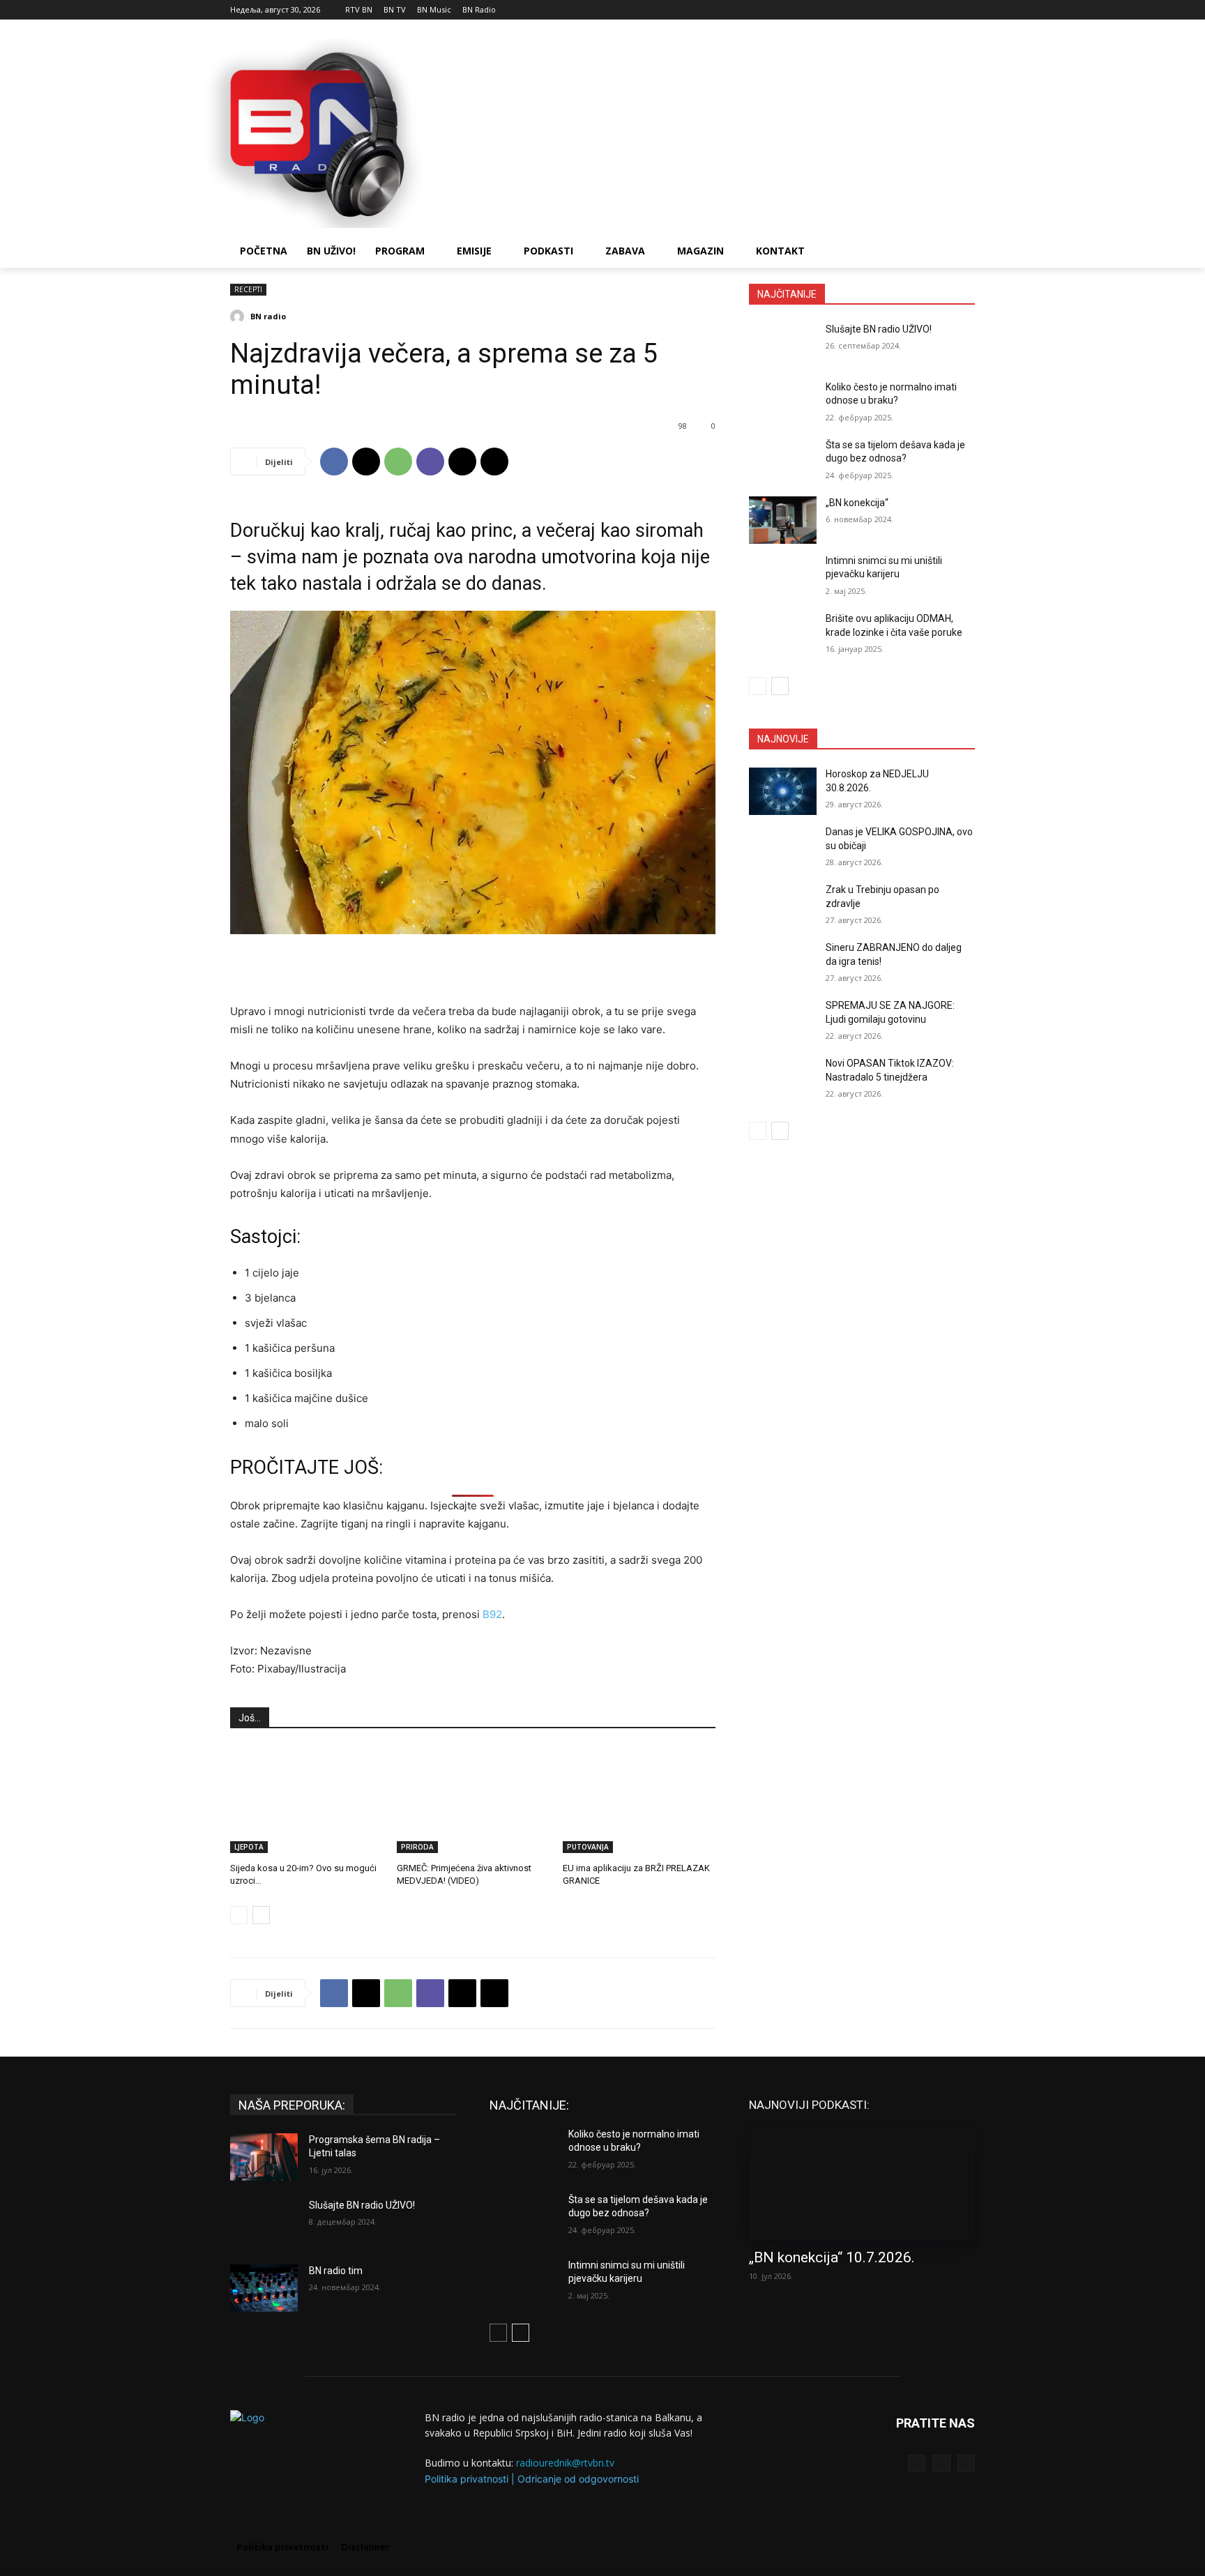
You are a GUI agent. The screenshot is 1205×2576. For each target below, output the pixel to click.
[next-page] (261, 1915)
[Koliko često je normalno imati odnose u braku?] (783, 404)
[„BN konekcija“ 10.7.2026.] (862, 2183)
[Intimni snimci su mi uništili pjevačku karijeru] (783, 578)
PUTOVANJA (588, 1847)
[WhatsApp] (398, 462)
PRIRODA (417, 1847)
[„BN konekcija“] (783, 520)
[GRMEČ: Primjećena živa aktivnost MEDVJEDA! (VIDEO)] (473, 1800)
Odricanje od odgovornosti (578, 2479)
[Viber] (430, 462)
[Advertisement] (707, 132)
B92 (492, 1614)
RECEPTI (248, 289)
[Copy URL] (494, 462)
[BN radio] (239, 317)
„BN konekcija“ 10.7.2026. (832, 2257)
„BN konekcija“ (857, 503)
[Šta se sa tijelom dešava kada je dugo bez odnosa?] (783, 462)
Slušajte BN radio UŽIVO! (879, 329)
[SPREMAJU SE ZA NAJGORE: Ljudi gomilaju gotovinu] (783, 1023)
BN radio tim (336, 2271)
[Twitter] (941, 2463)
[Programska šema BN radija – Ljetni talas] (264, 2157)
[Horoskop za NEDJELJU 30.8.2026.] (783, 791)
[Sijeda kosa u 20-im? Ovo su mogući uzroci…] (306, 1800)
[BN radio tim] (264, 2288)
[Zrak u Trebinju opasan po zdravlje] (783, 907)
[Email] (462, 462)
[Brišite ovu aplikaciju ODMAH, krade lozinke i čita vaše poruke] (783, 636)
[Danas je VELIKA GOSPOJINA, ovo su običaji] (783, 849)
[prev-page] (239, 1915)
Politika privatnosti (467, 2479)
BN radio (268, 316)
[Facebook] (929, 10)
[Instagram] (947, 10)
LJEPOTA (249, 1847)
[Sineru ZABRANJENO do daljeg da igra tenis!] (783, 965)
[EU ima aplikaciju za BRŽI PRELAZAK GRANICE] (639, 1800)
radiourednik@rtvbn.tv (565, 2463)
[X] (967, 10)
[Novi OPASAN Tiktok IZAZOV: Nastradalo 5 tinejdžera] (783, 1081)
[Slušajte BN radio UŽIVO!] (783, 346)
